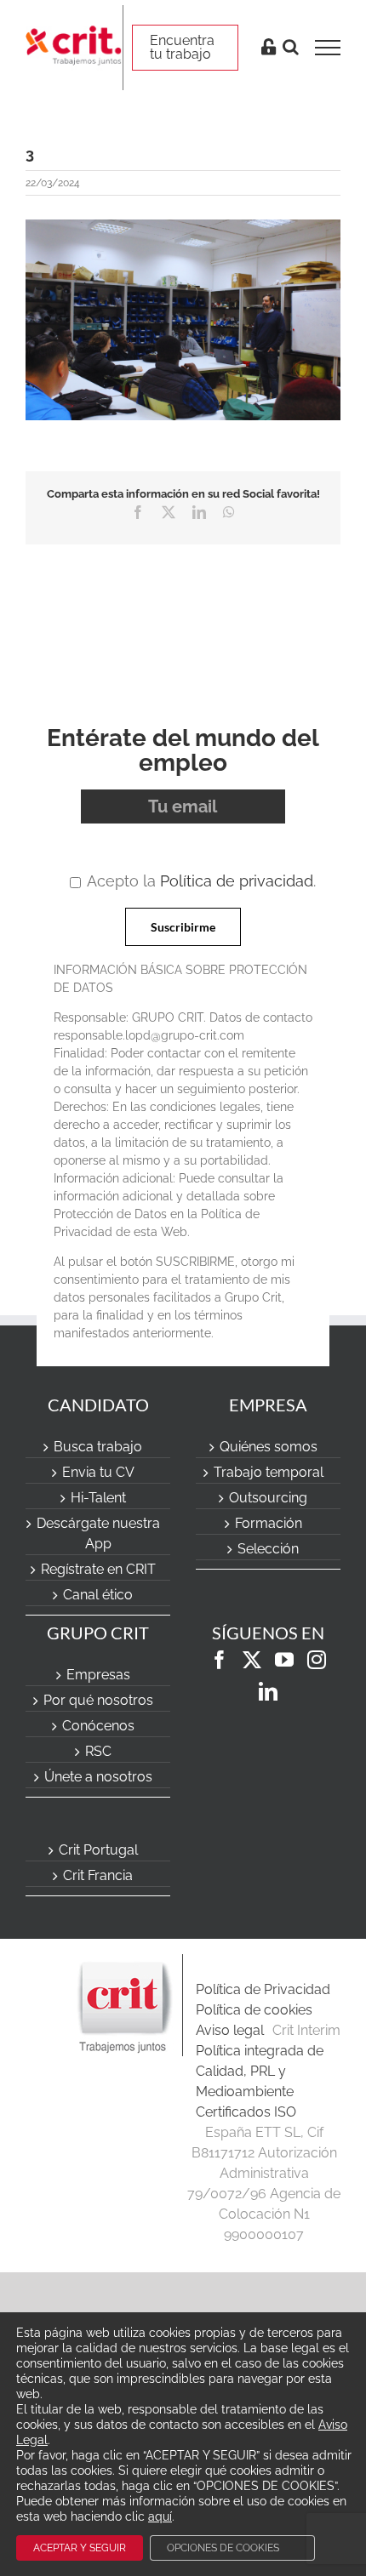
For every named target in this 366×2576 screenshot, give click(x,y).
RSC (98, 1751)
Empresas (98, 1675)
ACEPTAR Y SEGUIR (80, 2548)
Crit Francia (98, 1875)
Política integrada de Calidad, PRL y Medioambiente (260, 2071)
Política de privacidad (237, 881)
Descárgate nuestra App (98, 1533)
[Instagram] (317, 1660)
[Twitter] (252, 1660)
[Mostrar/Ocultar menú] (333, 48)
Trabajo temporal (269, 1472)
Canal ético (98, 1595)
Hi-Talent (98, 1498)
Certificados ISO (246, 2112)
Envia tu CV (98, 1472)
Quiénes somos (269, 1447)
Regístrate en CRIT (98, 1569)
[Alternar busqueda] (291, 47)
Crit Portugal (98, 1850)
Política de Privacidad (263, 1989)
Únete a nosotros (98, 1777)
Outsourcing (268, 1498)
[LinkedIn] (268, 1691)
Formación (269, 1523)
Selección (268, 1549)
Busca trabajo (98, 1447)
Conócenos (98, 1726)
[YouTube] (284, 1660)
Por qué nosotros (98, 1700)
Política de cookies (254, 2010)
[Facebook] (220, 1660)
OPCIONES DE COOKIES (223, 2548)
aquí (160, 2516)
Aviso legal (230, 2030)
